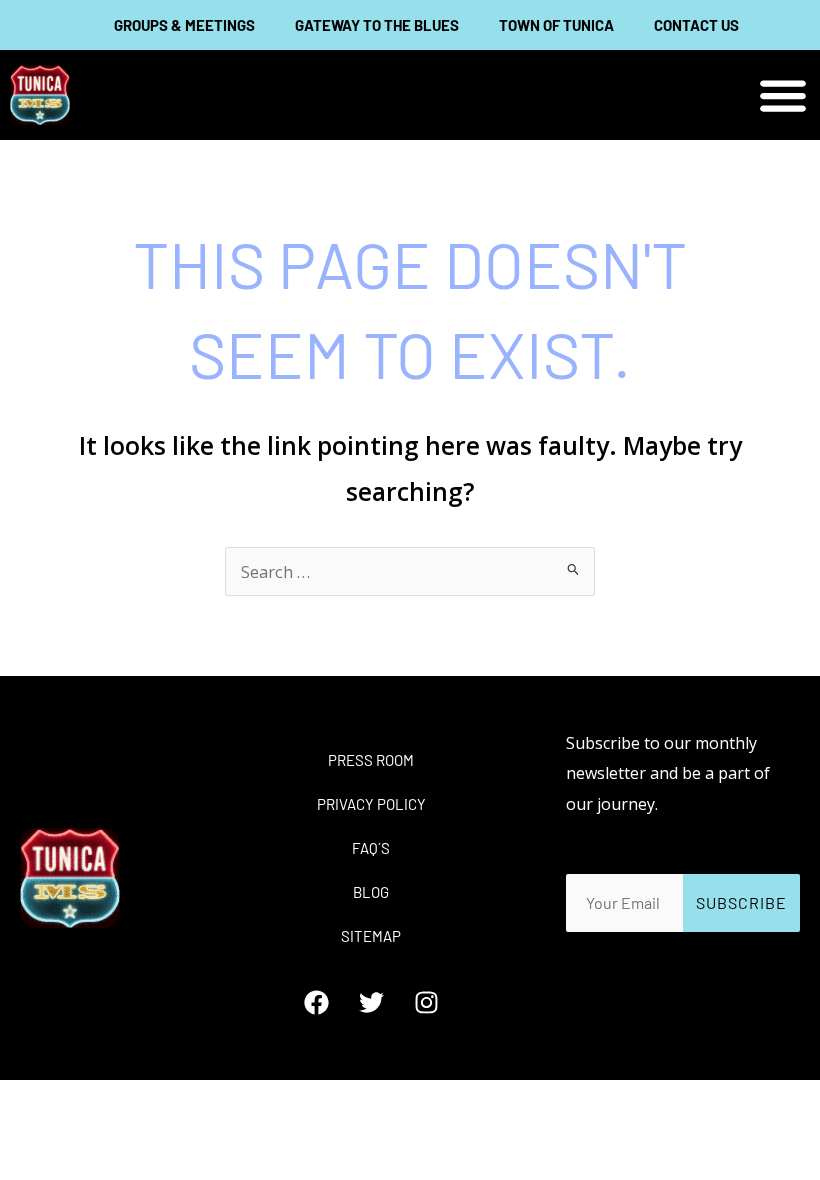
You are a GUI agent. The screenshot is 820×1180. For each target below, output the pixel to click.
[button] (782, 95)
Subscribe (741, 902)
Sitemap (371, 936)
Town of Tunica (556, 25)
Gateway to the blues (377, 25)
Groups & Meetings (184, 25)
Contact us (696, 25)
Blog (371, 892)
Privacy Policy (371, 804)
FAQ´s (371, 848)
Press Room (371, 760)
